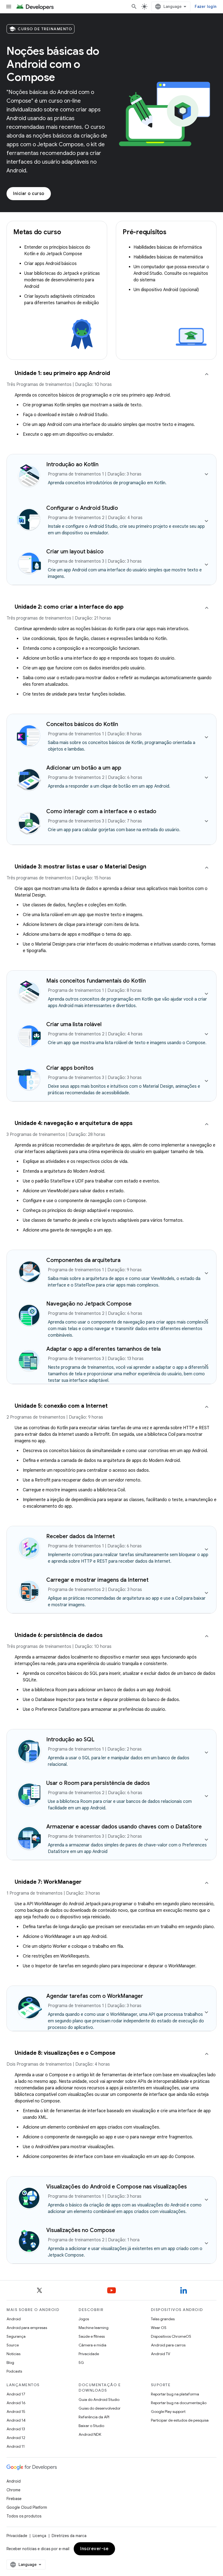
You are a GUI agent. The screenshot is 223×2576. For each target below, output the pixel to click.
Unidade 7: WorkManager (48, 1882)
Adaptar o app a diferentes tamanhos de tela (103, 1349)
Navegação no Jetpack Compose (89, 1304)
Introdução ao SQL (70, 1740)
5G (81, 2362)
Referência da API (94, 2417)
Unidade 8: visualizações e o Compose (65, 2053)
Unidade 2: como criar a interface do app (69, 607)
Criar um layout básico (75, 552)
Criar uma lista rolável (74, 1024)
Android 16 (16, 2403)
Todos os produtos (24, 2516)
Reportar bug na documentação (179, 2403)
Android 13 (16, 2429)
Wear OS (159, 2328)
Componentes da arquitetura (83, 1260)
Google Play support (168, 2412)
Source (13, 2345)
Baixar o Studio (91, 2426)
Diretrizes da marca (69, 2536)
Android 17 (16, 2394)
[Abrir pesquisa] (134, 7)
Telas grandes (163, 2319)
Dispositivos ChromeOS (171, 2336)
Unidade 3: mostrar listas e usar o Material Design (80, 867)
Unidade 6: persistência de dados (59, 1635)
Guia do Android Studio (99, 2400)
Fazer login (206, 7)
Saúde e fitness (92, 2336)
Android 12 (16, 2438)
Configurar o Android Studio (82, 508)
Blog (10, 2362)
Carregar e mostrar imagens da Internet (97, 1580)
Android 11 (16, 2446)
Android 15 (16, 2412)
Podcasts (14, 2371)
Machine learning (94, 2328)
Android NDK (90, 2434)
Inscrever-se (94, 2549)
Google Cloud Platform (27, 2507)
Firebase (14, 2499)
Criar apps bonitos (70, 1068)
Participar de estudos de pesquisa (180, 2420)
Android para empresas (27, 2328)
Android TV (161, 2354)
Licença (39, 2536)
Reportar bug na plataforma (175, 2394)
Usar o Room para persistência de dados (98, 1783)
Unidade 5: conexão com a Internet (61, 1406)
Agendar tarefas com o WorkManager (95, 1996)
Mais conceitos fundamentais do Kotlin (96, 981)
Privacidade (89, 2354)
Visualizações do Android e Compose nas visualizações (117, 2187)
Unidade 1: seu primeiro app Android (62, 373)
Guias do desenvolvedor (100, 2408)
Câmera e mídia (92, 2345)
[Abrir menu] (9, 7)
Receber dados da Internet (80, 1536)
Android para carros (168, 2345)
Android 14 (16, 2420)
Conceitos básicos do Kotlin (82, 724)
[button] (112, 381)
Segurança (16, 2336)
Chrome (13, 2490)
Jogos (84, 2319)
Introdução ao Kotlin (72, 464)
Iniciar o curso (29, 194)
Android (14, 2319)
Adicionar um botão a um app (84, 768)
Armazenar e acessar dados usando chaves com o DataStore (124, 1827)
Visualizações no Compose (81, 2230)
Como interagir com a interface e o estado (101, 811)
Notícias (13, 2354)
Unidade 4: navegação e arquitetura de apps (74, 1123)
